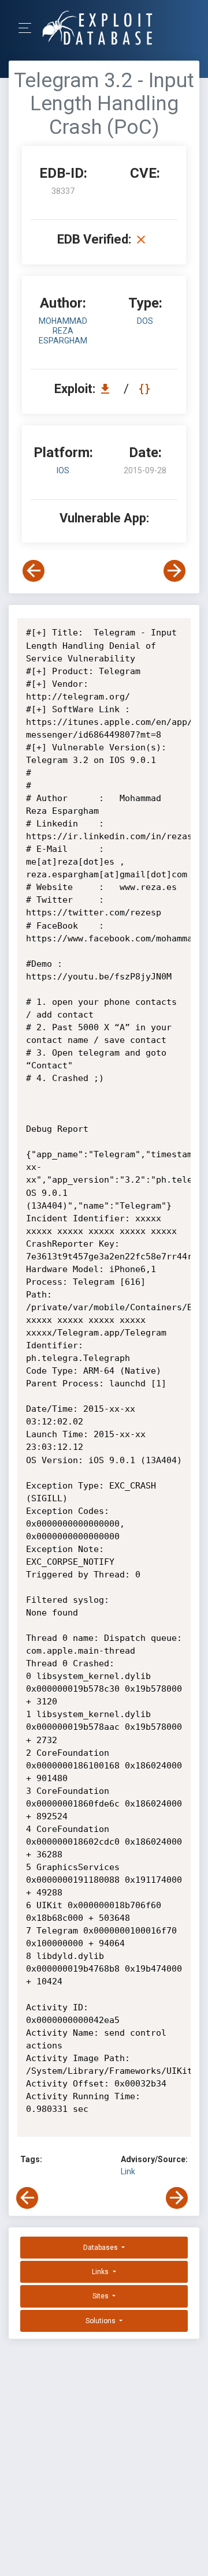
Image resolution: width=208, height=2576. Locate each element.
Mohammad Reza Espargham (63, 331)
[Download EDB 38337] (108, 389)
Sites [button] (101, 2296)
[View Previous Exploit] (34, 571)
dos (145, 321)
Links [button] (101, 2272)
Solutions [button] (101, 2321)
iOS (63, 470)
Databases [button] (101, 2248)
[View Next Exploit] (174, 571)
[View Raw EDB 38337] (146, 389)
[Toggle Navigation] (29, 28)
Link (128, 2171)
